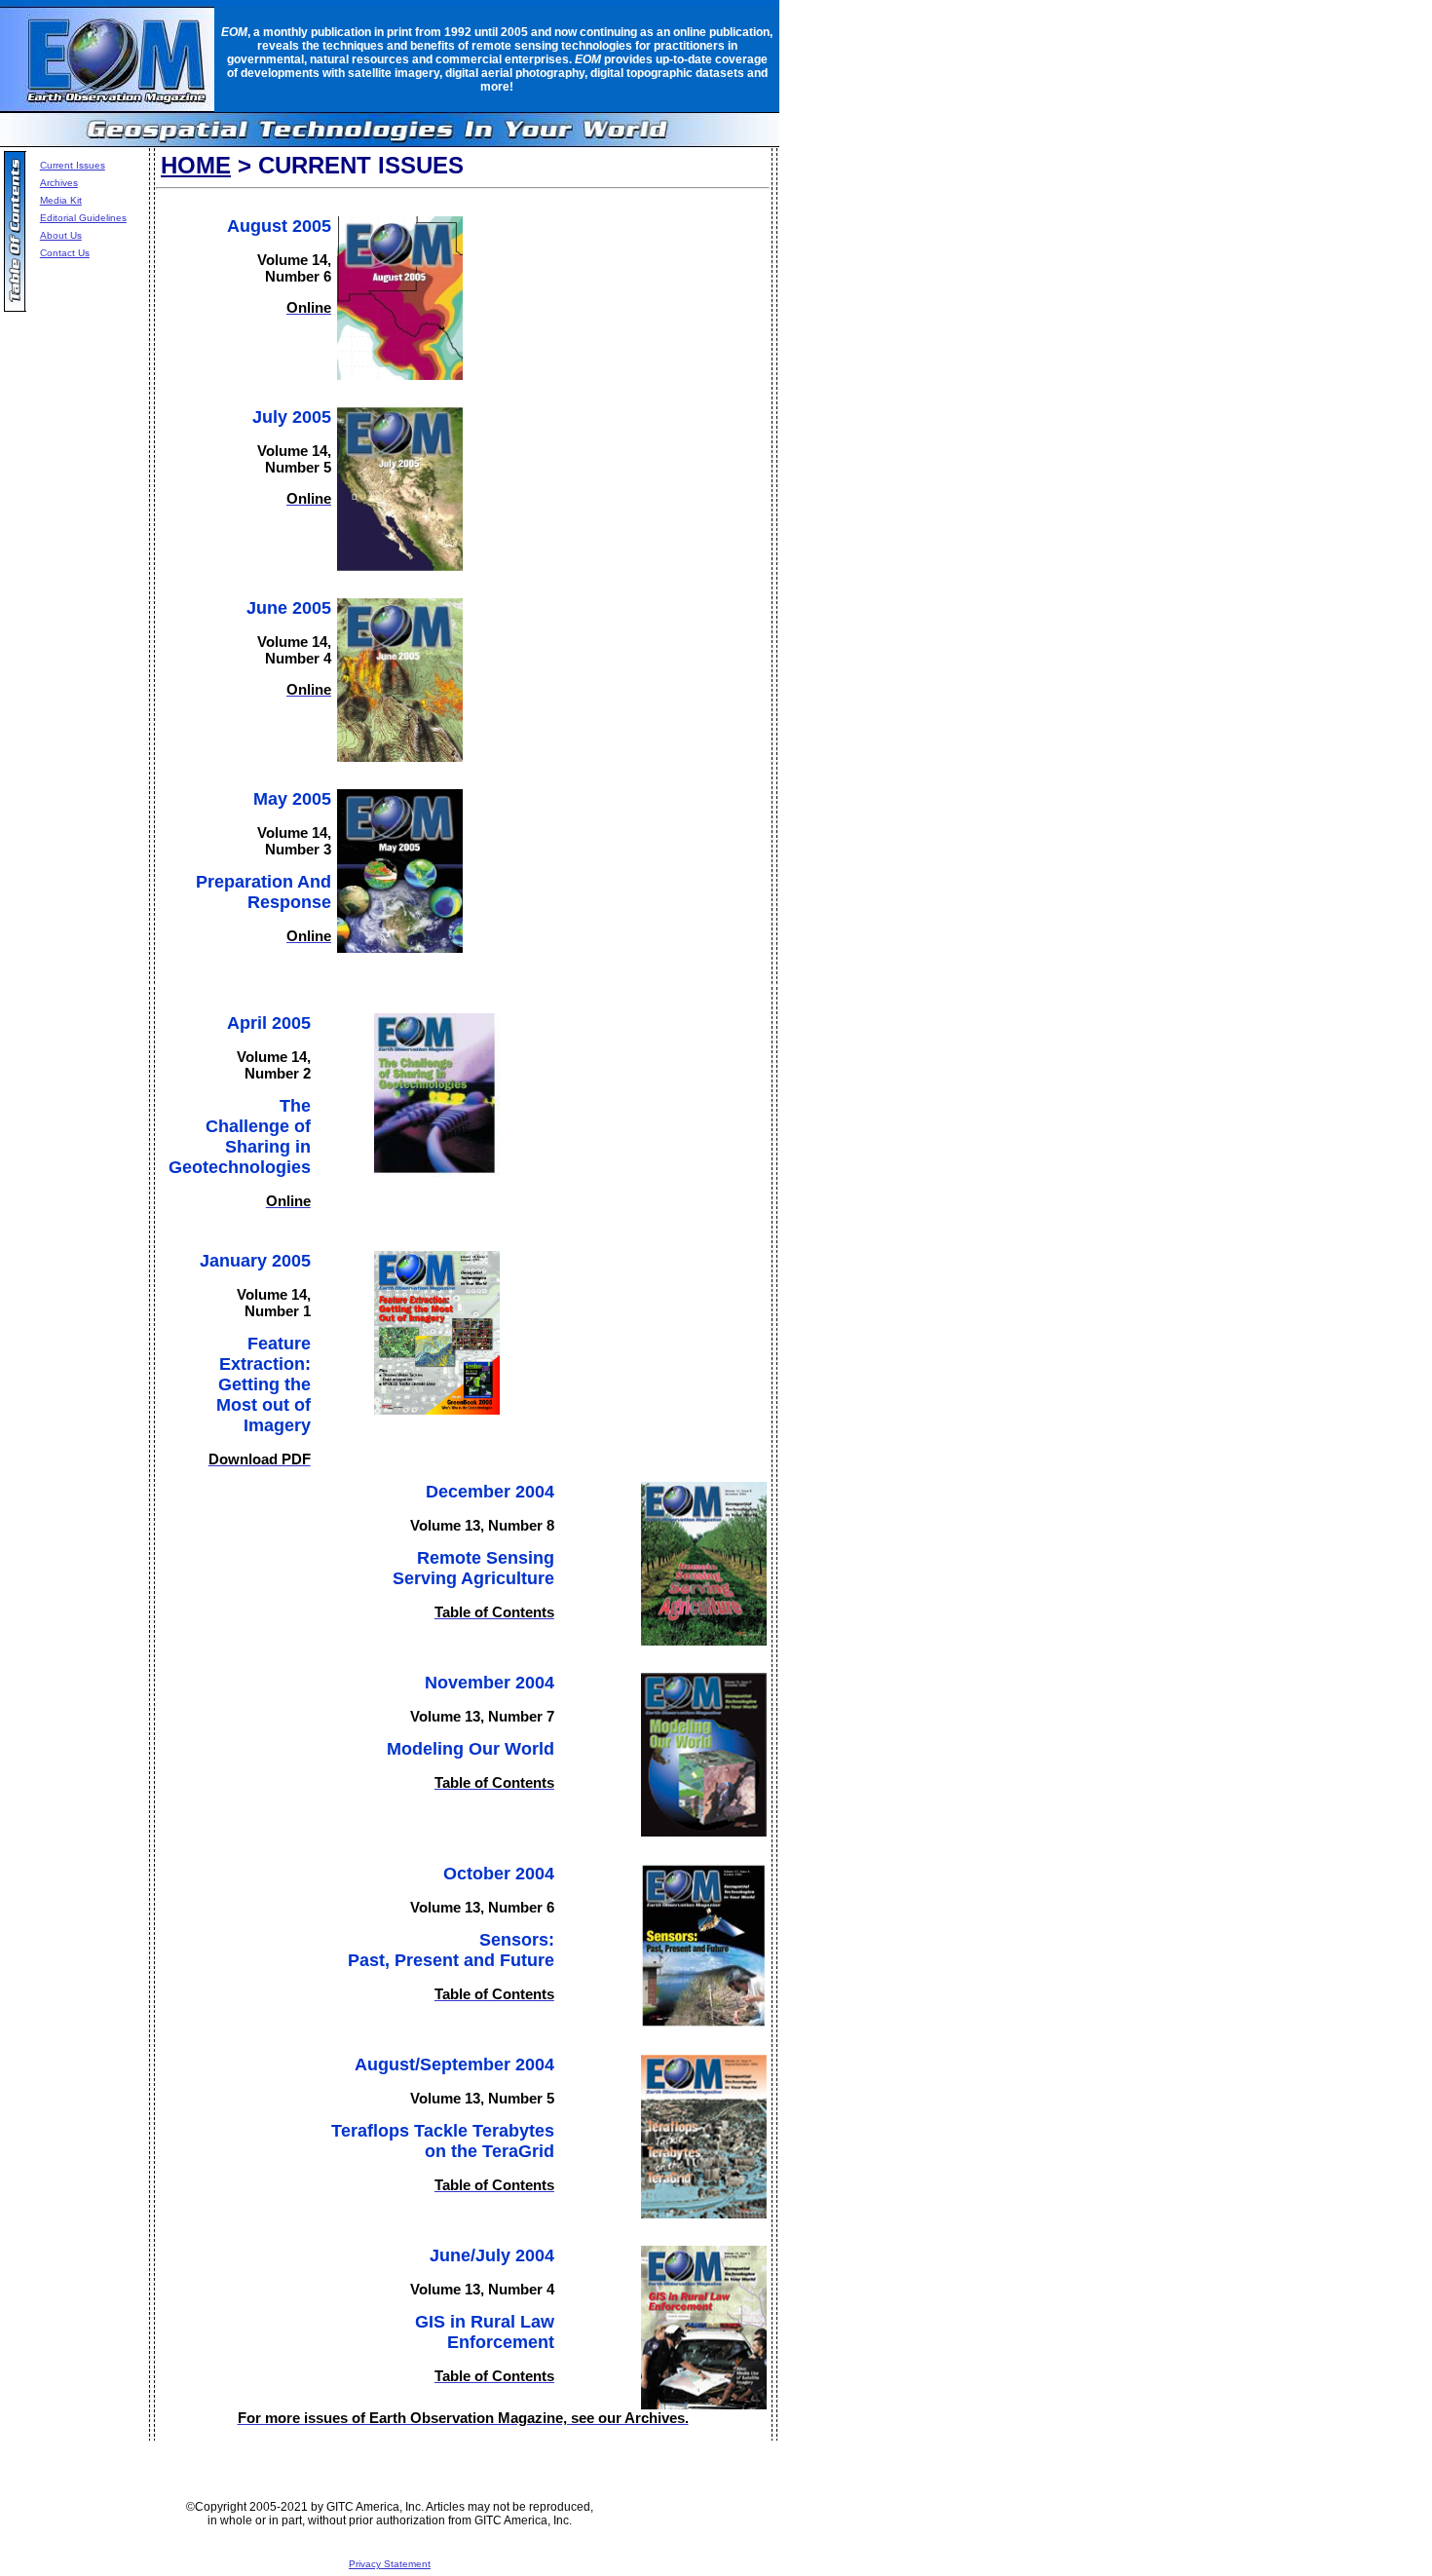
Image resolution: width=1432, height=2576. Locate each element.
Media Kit (61, 200)
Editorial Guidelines (83, 218)
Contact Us (65, 253)
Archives (59, 183)
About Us (61, 235)
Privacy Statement (390, 2564)
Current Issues (73, 165)
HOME (196, 165)
